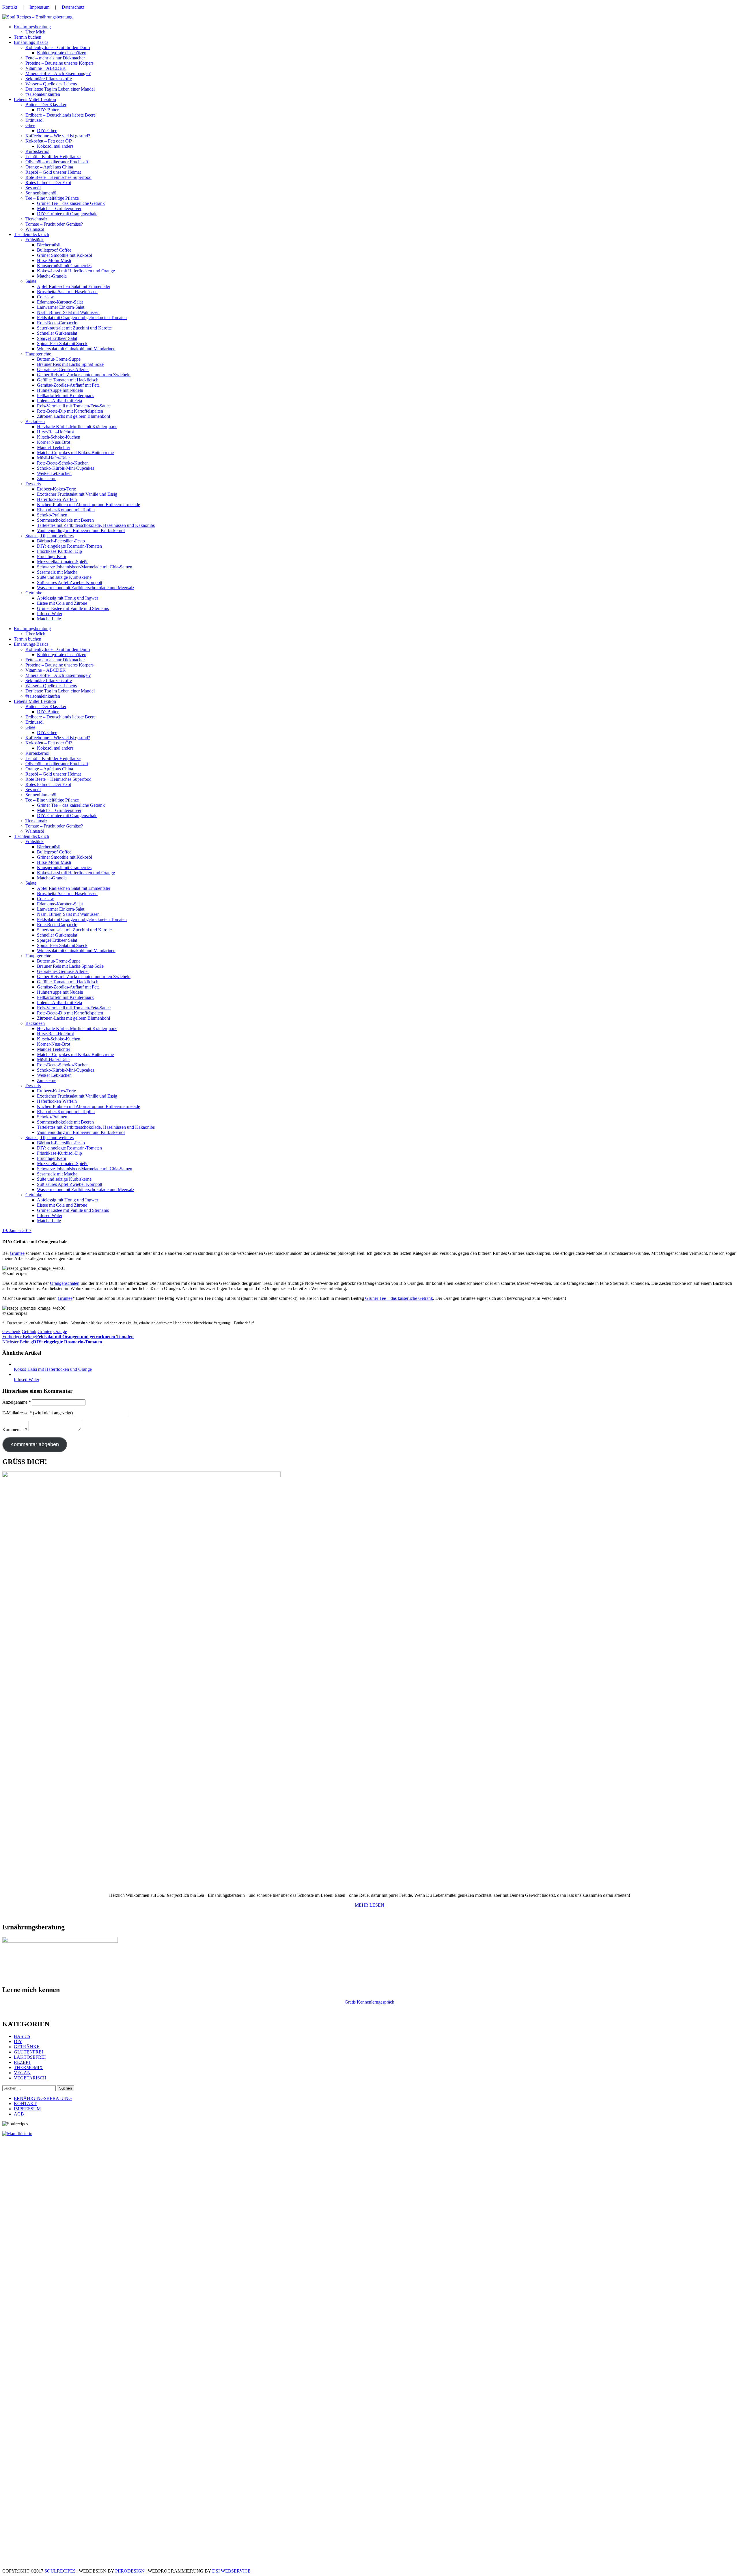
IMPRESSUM (27, 2109)
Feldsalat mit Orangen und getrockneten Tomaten (82, 318)
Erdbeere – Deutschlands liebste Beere (60, 115)
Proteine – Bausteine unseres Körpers (59, 63)
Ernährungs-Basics (31, 42)
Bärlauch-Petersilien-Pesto (61, 541)
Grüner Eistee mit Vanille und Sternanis (73, 608)
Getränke (34, 593)
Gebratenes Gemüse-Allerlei (63, 369)
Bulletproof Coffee (54, 250)
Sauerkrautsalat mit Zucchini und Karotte (74, 328)
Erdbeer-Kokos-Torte (56, 489)
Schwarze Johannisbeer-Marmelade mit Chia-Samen (85, 567)
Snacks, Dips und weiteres (50, 536)
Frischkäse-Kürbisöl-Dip (59, 551)
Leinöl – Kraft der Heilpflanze (53, 157)
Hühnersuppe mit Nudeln (60, 390)
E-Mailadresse (17, 1413)
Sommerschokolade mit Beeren (65, 520)
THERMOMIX (28, 2067)
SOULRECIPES (60, 2571)
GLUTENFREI (28, 2052)
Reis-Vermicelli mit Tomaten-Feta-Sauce (74, 406)
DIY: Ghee (47, 131)
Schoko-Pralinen (52, 515)
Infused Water (50, 614)
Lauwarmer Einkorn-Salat (61, 307)
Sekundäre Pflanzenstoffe (49, 79)
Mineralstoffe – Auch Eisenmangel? (58, 73)
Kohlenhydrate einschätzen (62, 53)
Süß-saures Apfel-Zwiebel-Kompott (70, 582)
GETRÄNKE (27, 2047)
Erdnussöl (34, 120)
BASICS (22, 2036)
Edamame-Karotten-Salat (60, 302)
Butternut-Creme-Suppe (59, 359)
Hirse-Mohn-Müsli (54, 260)
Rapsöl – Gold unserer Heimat (53, 172)
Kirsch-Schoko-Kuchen (59, 437)
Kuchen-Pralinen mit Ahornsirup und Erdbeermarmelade (88, 504)
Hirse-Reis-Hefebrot (55, 432)
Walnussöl (35, 229)
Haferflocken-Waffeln (57, 499)
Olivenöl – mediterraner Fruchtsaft (57, 162)
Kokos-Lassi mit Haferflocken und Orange (76, 271)
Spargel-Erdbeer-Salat (57, 338)
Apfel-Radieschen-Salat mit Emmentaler (74, 286)
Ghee (30, 125)
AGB (19, 2114)
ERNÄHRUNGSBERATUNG (43, 2098)
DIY (18, 2041)
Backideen (35, 421)
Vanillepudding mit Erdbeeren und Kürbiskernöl (81, 530)
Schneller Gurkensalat (57, 333)
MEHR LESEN (369, 1905)
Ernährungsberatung (32, 27)
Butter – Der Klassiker (46, 105)
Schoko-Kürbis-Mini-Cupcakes (66, 468)
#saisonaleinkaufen (43, 94)
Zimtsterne (47, 479)
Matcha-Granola (52, 276)
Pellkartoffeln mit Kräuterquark (65, 395)
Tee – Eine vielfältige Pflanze (52, 198)
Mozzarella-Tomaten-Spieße (63, 562)
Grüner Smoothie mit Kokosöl (65, 255)
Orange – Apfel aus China (49, 167)
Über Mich (35, 32)
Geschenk (11, 1331)
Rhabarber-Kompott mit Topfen (66, 510)
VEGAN (22, 2073)
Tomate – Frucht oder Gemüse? (54, 224)
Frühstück (34, 240)
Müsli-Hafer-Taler (53, 458)
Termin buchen (28, 37)
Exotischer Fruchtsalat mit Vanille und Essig (77, 494)
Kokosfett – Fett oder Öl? (49, 141)
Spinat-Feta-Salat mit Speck (62, 343)
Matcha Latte (49, 619)
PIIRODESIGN (130, 2571)
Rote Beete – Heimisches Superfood (58, 177)
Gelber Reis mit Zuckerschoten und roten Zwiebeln (84, 375)
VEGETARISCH (30, 2078)
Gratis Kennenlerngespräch (369, 2002)
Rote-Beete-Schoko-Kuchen (63, 463)
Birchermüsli (49, 245)
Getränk (29, 1331)
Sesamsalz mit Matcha (57, 572)
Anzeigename (17, 1402)
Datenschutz (73, 7)
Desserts (33, 484)
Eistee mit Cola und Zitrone (62, 603)
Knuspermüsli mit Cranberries (64, 266)
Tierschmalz (36, 219)
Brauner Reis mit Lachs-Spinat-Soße (70, 364)
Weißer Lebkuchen (54, 473)
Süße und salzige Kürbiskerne (64, 577)
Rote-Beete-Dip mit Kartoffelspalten (70, 411)
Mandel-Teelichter (54, 447)
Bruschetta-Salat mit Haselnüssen (67, 292)
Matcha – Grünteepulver (59, 208)
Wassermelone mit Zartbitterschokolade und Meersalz (86, 588)
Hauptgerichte (38, 354)
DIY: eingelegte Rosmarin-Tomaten (69, 546)
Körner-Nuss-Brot (54, 442)
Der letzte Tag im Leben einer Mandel (60, 89)
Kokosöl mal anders (55, 146)
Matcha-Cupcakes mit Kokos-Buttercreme (75, 453)
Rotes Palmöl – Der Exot (48, 182)
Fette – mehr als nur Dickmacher (55, 58)
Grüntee (17, 1253)
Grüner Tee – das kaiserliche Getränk (71, 203)
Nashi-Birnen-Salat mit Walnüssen (68, 312)
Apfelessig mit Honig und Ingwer (68, 598)
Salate (31, 281)
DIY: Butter (48, 110)
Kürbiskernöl (37, 151)
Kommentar (15, 1430)
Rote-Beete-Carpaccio (57, 323)
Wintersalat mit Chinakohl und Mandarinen (76, 349)
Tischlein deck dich (31, 234)
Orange (60, 1331)
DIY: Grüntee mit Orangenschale (67, 214)
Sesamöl (33, 188)
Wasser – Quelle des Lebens (51, 84)
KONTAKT (25, 2104)
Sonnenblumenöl (41, 193)
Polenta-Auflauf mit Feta (59, 401)
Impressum (39, 7)
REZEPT (23, 2062)
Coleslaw (45, 297)
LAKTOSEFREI (30, 2057)
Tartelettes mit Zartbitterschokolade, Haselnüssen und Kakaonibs (96, 525)
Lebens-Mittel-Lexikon (35, 99)
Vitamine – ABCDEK (46, 68)
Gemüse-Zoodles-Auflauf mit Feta (68, 385)
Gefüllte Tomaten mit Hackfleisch (68, 380)
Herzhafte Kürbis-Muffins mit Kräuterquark (77, 427)
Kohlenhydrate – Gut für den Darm (58, 47)
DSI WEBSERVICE (231, 2571)
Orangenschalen (65, 1283)
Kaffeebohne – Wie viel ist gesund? (58, 136)
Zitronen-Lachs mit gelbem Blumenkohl (73, 416)
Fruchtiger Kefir (52, 556)
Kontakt (10, 7)
